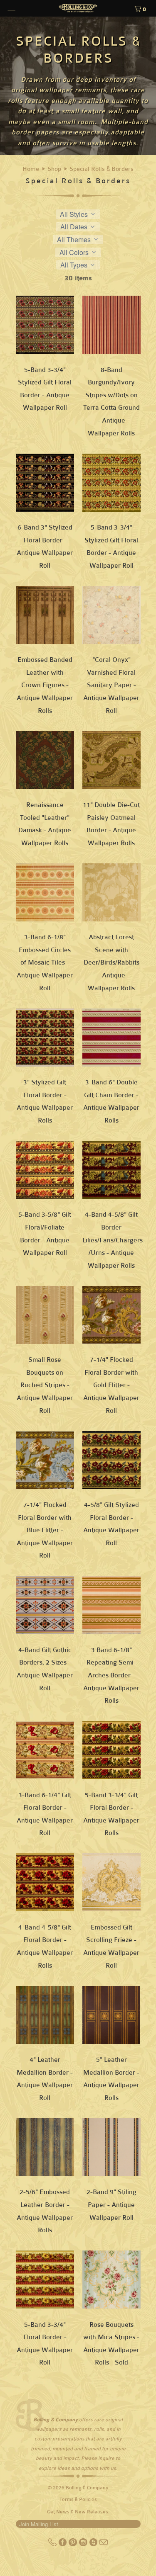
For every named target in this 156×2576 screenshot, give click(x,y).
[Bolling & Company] (78, 9)
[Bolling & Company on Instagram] (84, 2544)
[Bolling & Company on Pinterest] (73, 2544)
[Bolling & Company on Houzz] (94, 2544)
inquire (106, 2458)
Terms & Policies (78, 2499)
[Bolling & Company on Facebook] (63, 2544)
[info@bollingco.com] (104, 2544)
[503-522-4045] (53, 2544)
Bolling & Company (87, 2488)
